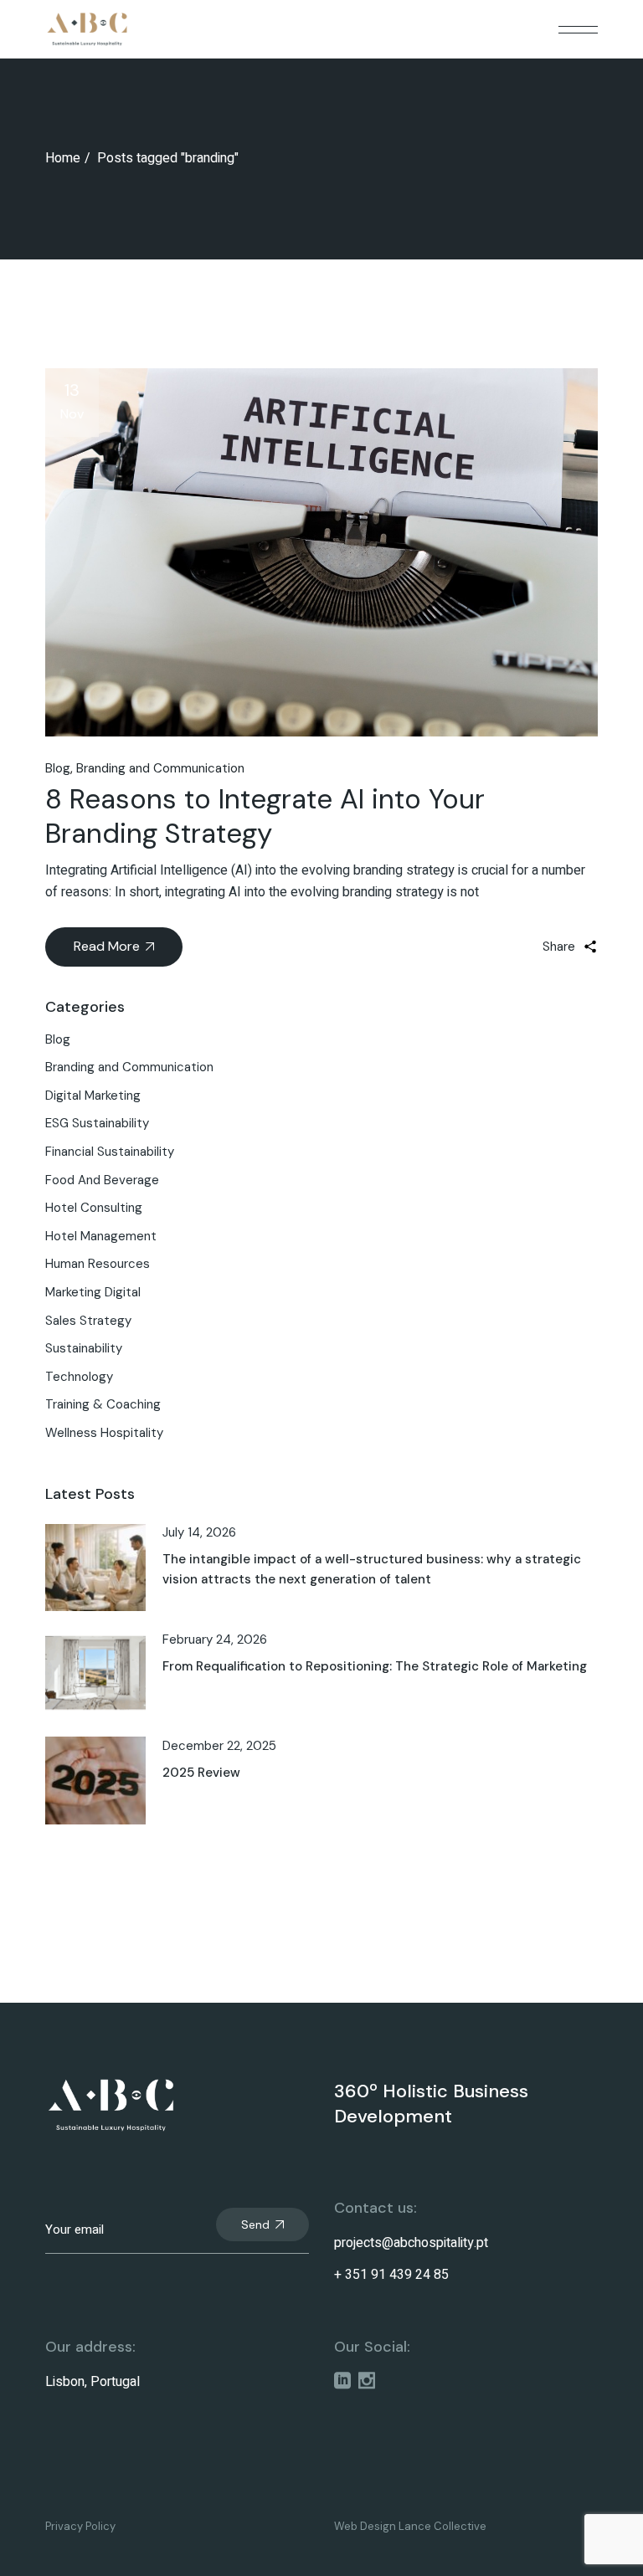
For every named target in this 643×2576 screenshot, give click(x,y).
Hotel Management (101, 1236)
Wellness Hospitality (104, 1433)
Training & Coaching (103, 1404)
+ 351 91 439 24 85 (391, 2275)
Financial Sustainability (110, 1152)
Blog (58, 768)
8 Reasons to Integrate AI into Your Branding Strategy (265, 816)
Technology (79, 1377)
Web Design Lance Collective (410, 2526)
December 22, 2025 (219, 1746)
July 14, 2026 (199, 1532)
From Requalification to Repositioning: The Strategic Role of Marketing (375, 1666)
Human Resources (98, 1264)
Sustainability (84, 1348)
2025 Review (201, 1773)
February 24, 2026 (215, 1640)
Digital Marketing (93, 1096)
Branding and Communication (160, 768)
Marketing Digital (93, 1292)
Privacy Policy (80, 2526)
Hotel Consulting (94, 1208)
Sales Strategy (88, 1321)
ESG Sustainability (97, 1123)
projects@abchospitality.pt (411, 2243)
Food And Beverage (102, 1180)
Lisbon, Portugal (93, 2382)
